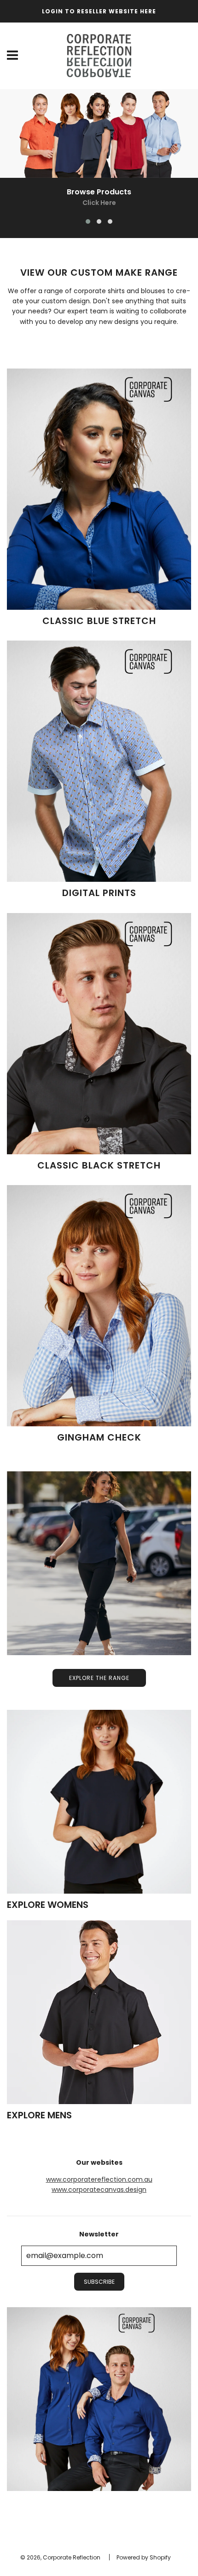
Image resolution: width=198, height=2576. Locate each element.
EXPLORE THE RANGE (99, 1678)
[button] (88, 221)
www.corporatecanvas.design (99, 2190)
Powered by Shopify (144, 2557)
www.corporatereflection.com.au (99, 2179)
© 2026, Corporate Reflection (60, 2557)
